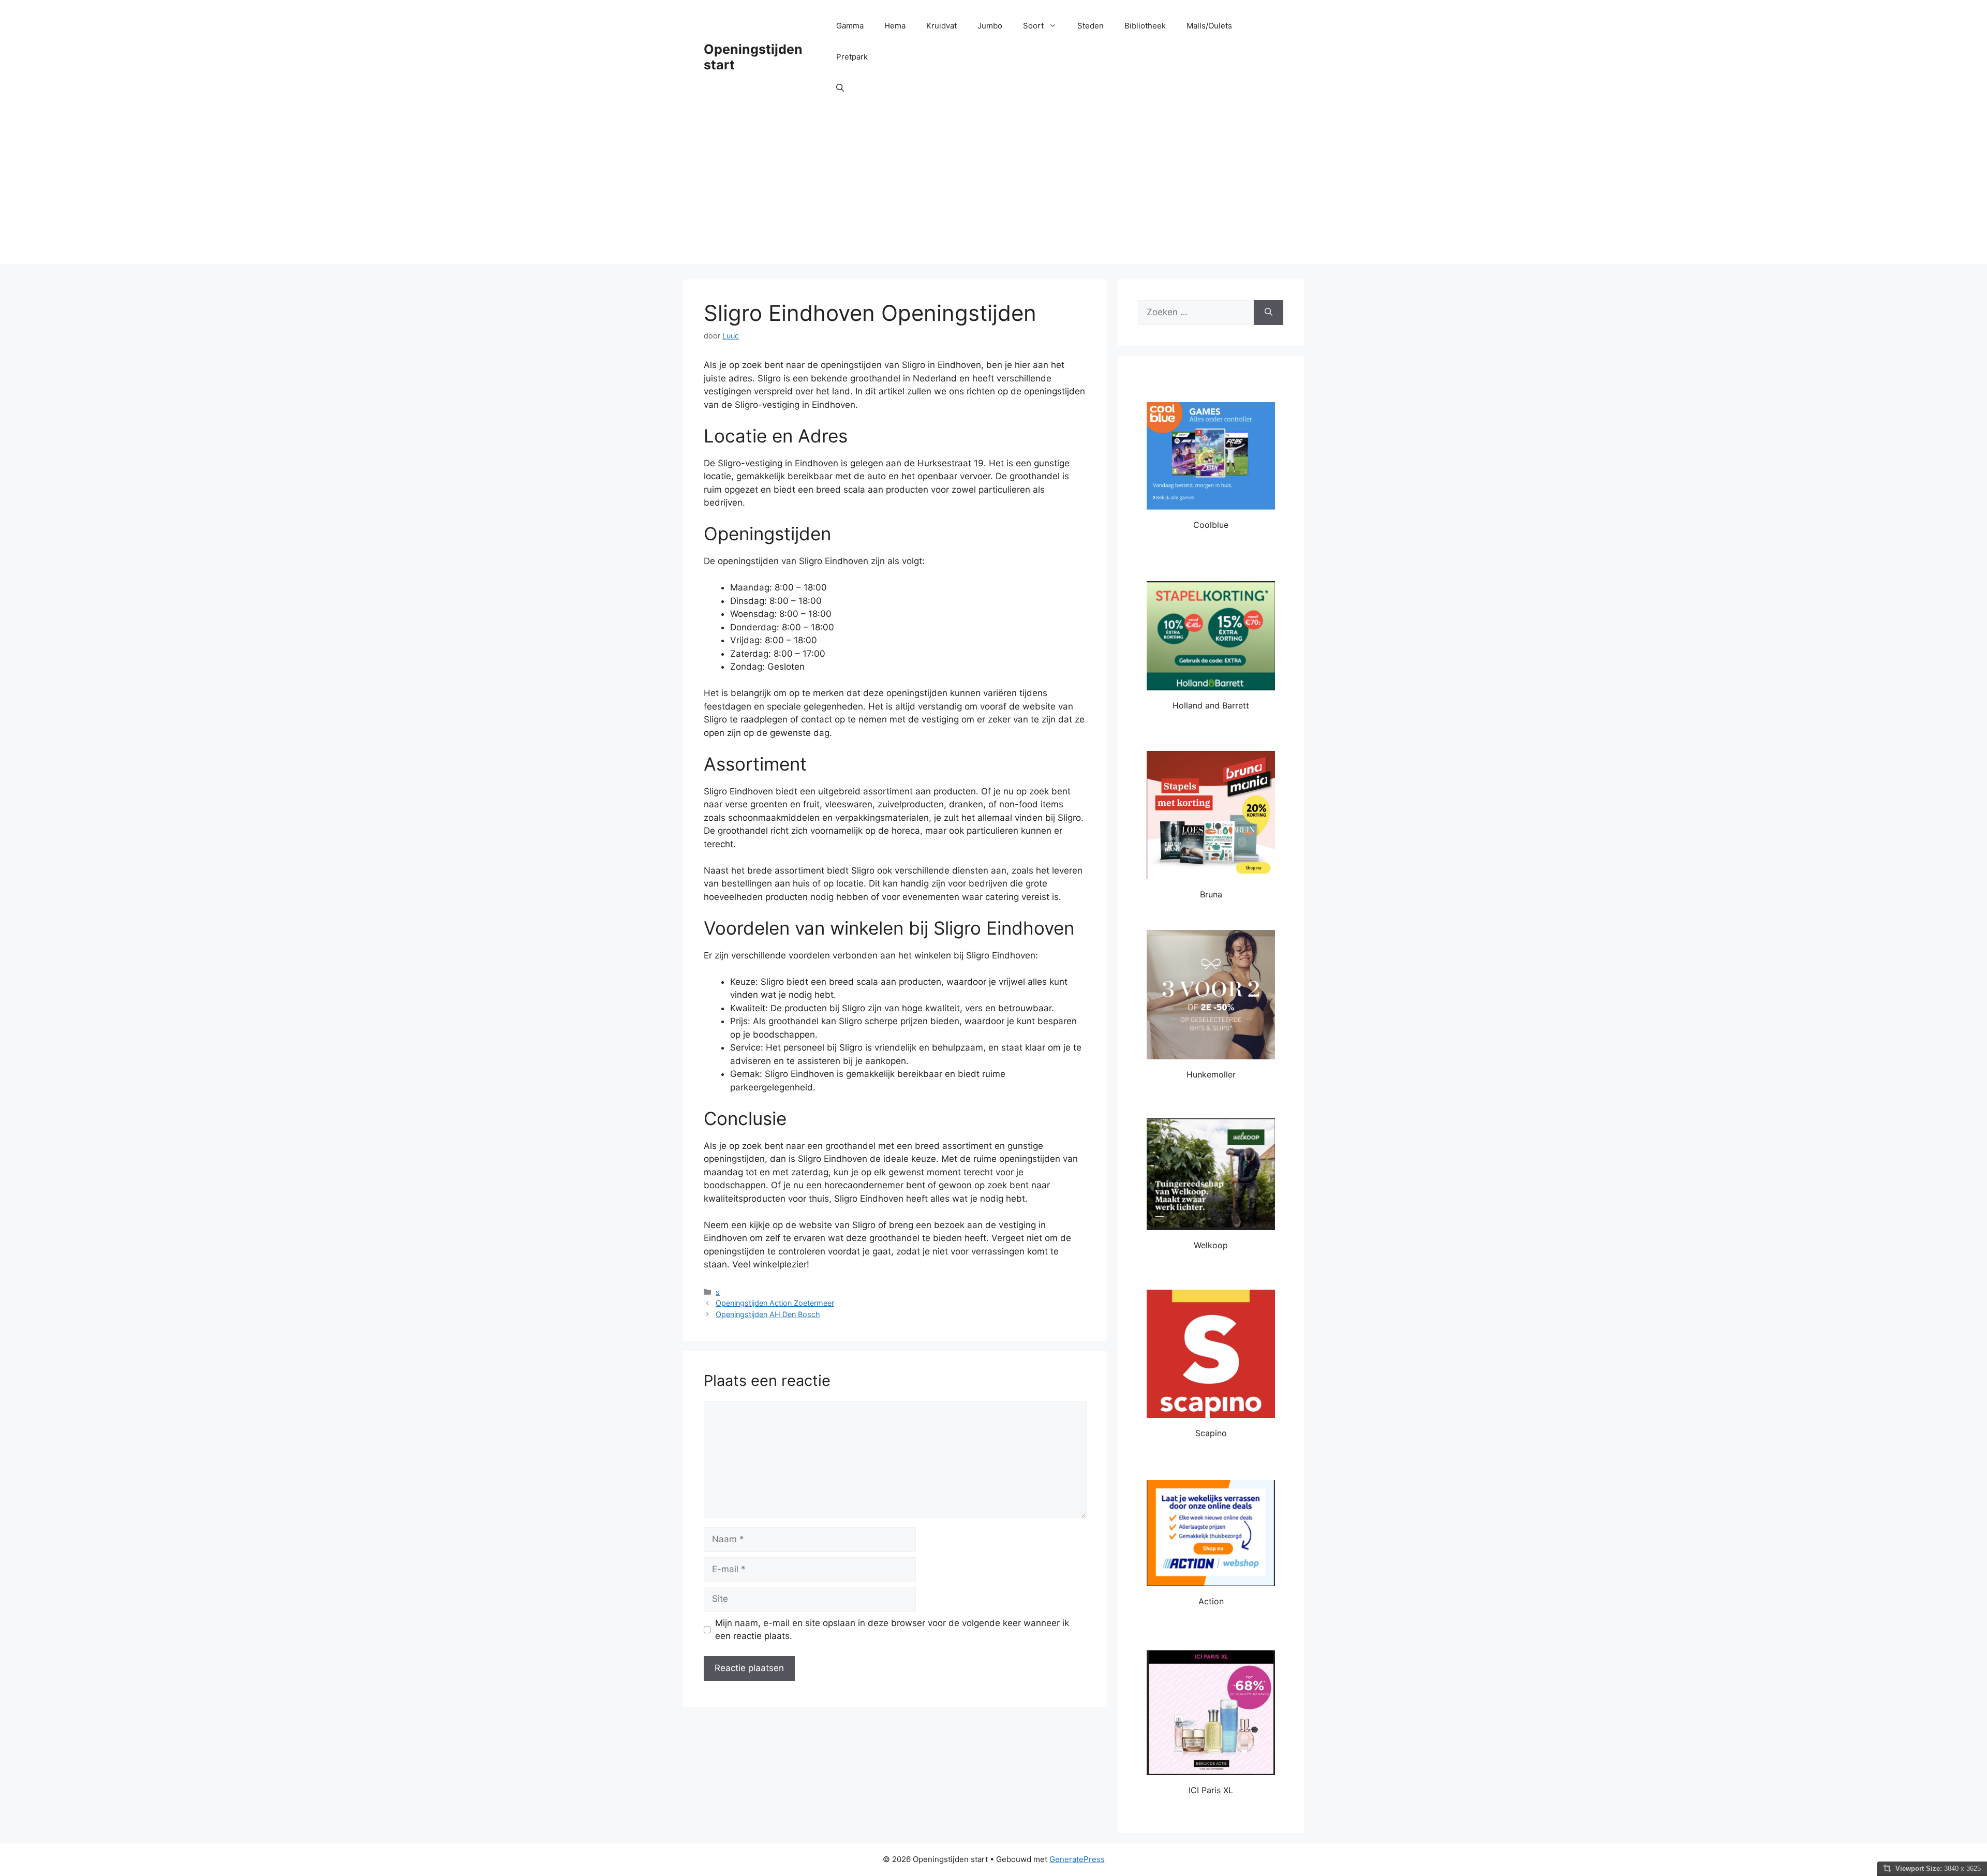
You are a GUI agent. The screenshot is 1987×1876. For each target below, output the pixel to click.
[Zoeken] (1269, 313)
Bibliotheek (1145, 26)
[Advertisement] (993, 191)
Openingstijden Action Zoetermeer (775, 1303)
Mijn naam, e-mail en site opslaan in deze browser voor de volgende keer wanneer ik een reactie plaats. (892, 1630)
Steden (1091, 26)
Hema (895, 26)
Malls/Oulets (1209, 26)
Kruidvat (941, 26)
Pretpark (852, 57)
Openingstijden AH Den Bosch (768, 1314)
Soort (1033, 26)
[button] (840, 88)
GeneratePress (1077, 1859)
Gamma (850, 26)
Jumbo (990, 26)
